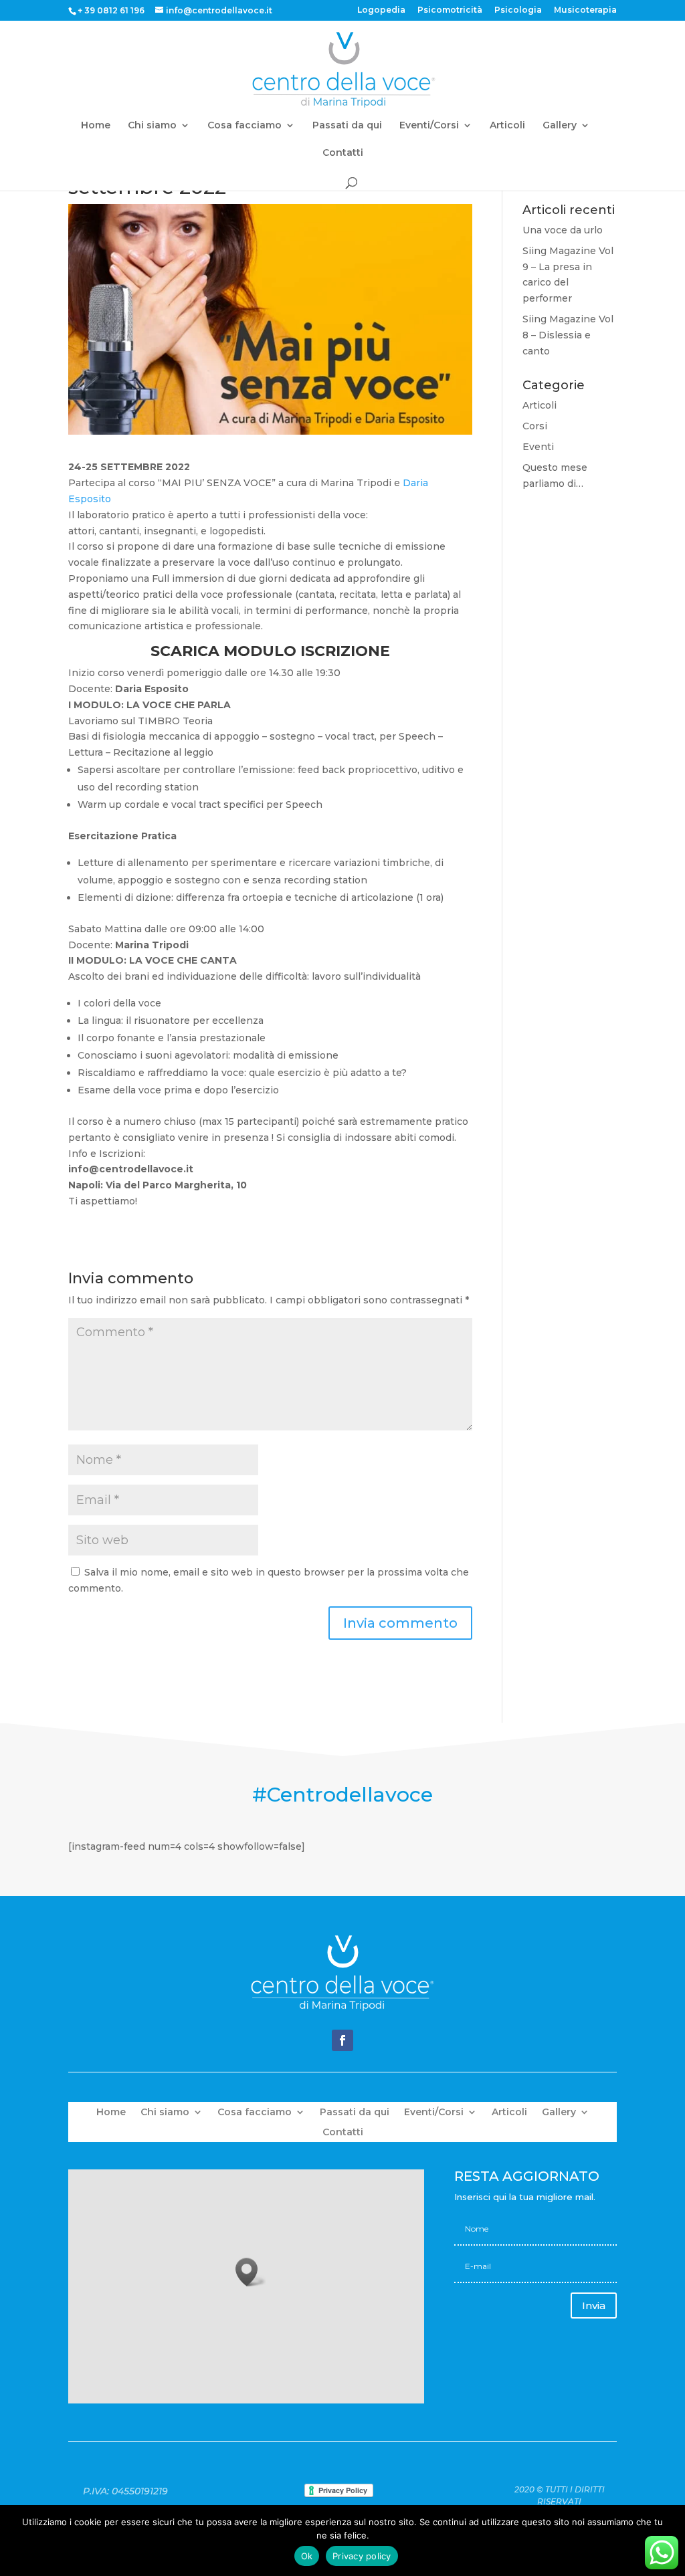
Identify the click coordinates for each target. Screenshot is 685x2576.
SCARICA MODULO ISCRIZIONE (270, 651)
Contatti (343, 153)
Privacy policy (362, 2556)
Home (96, 126)
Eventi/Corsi (429, 126)
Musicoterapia (585, 10)
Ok (307, 2556)
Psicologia (518, 10)
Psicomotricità (450, 10)
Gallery (560, 126)
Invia (594, 2305)
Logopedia (381, 10)
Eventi (538, 447)
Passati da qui (347, 126)
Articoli (507, 126)
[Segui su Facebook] (342, 2040)
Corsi (535, 426)
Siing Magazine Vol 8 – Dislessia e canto (568, 335)
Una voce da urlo (563, 230)
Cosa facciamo (244, 126)
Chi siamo (152, 126)
